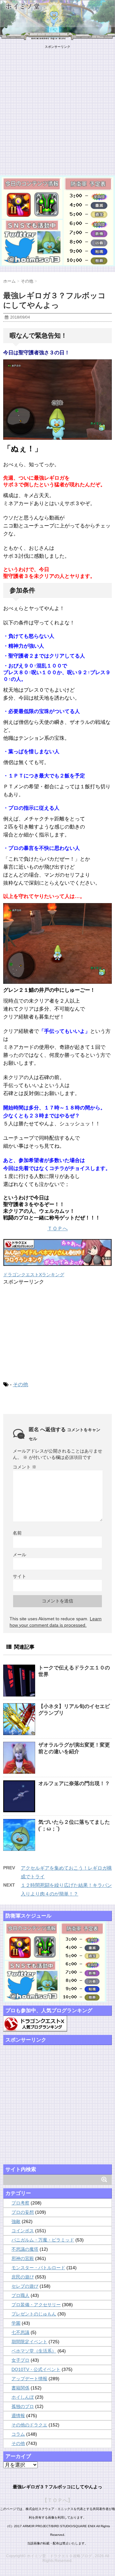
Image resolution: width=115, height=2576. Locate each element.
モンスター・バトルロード (38, 2268)
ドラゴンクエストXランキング (34, 1275)
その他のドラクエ (29, 2425)
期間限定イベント (29, 2342)
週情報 (18, 2416)
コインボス (23, 2231)
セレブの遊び (25, 2286)
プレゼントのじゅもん (34, 2314)
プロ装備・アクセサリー (36, 2305)
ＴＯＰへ (57, 1229)
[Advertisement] (57, 107)
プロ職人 (20, 2295)
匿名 (34, 1429)
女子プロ (20, 2360)
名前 (17, 1533)
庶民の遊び (23, 2277)
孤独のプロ (23, 2406)
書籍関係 (20, 2388)
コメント (25, 1467)
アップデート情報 (29, 2379)
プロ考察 (20, 2203)
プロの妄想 (23, 2212)
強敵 (16, 2221)
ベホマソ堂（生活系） (34, 2351)
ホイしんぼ (23, 2397)
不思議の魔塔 (25, 2249)
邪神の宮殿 (23, 2258)
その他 (20, 1384)
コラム (18, 2434)
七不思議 (20, 2332)
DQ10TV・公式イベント (36, 2369)
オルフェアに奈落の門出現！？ (74, 1783)
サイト (19, 1576)
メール (19, 1555)
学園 (16, 2323)
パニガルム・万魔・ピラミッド (43, 2240)
